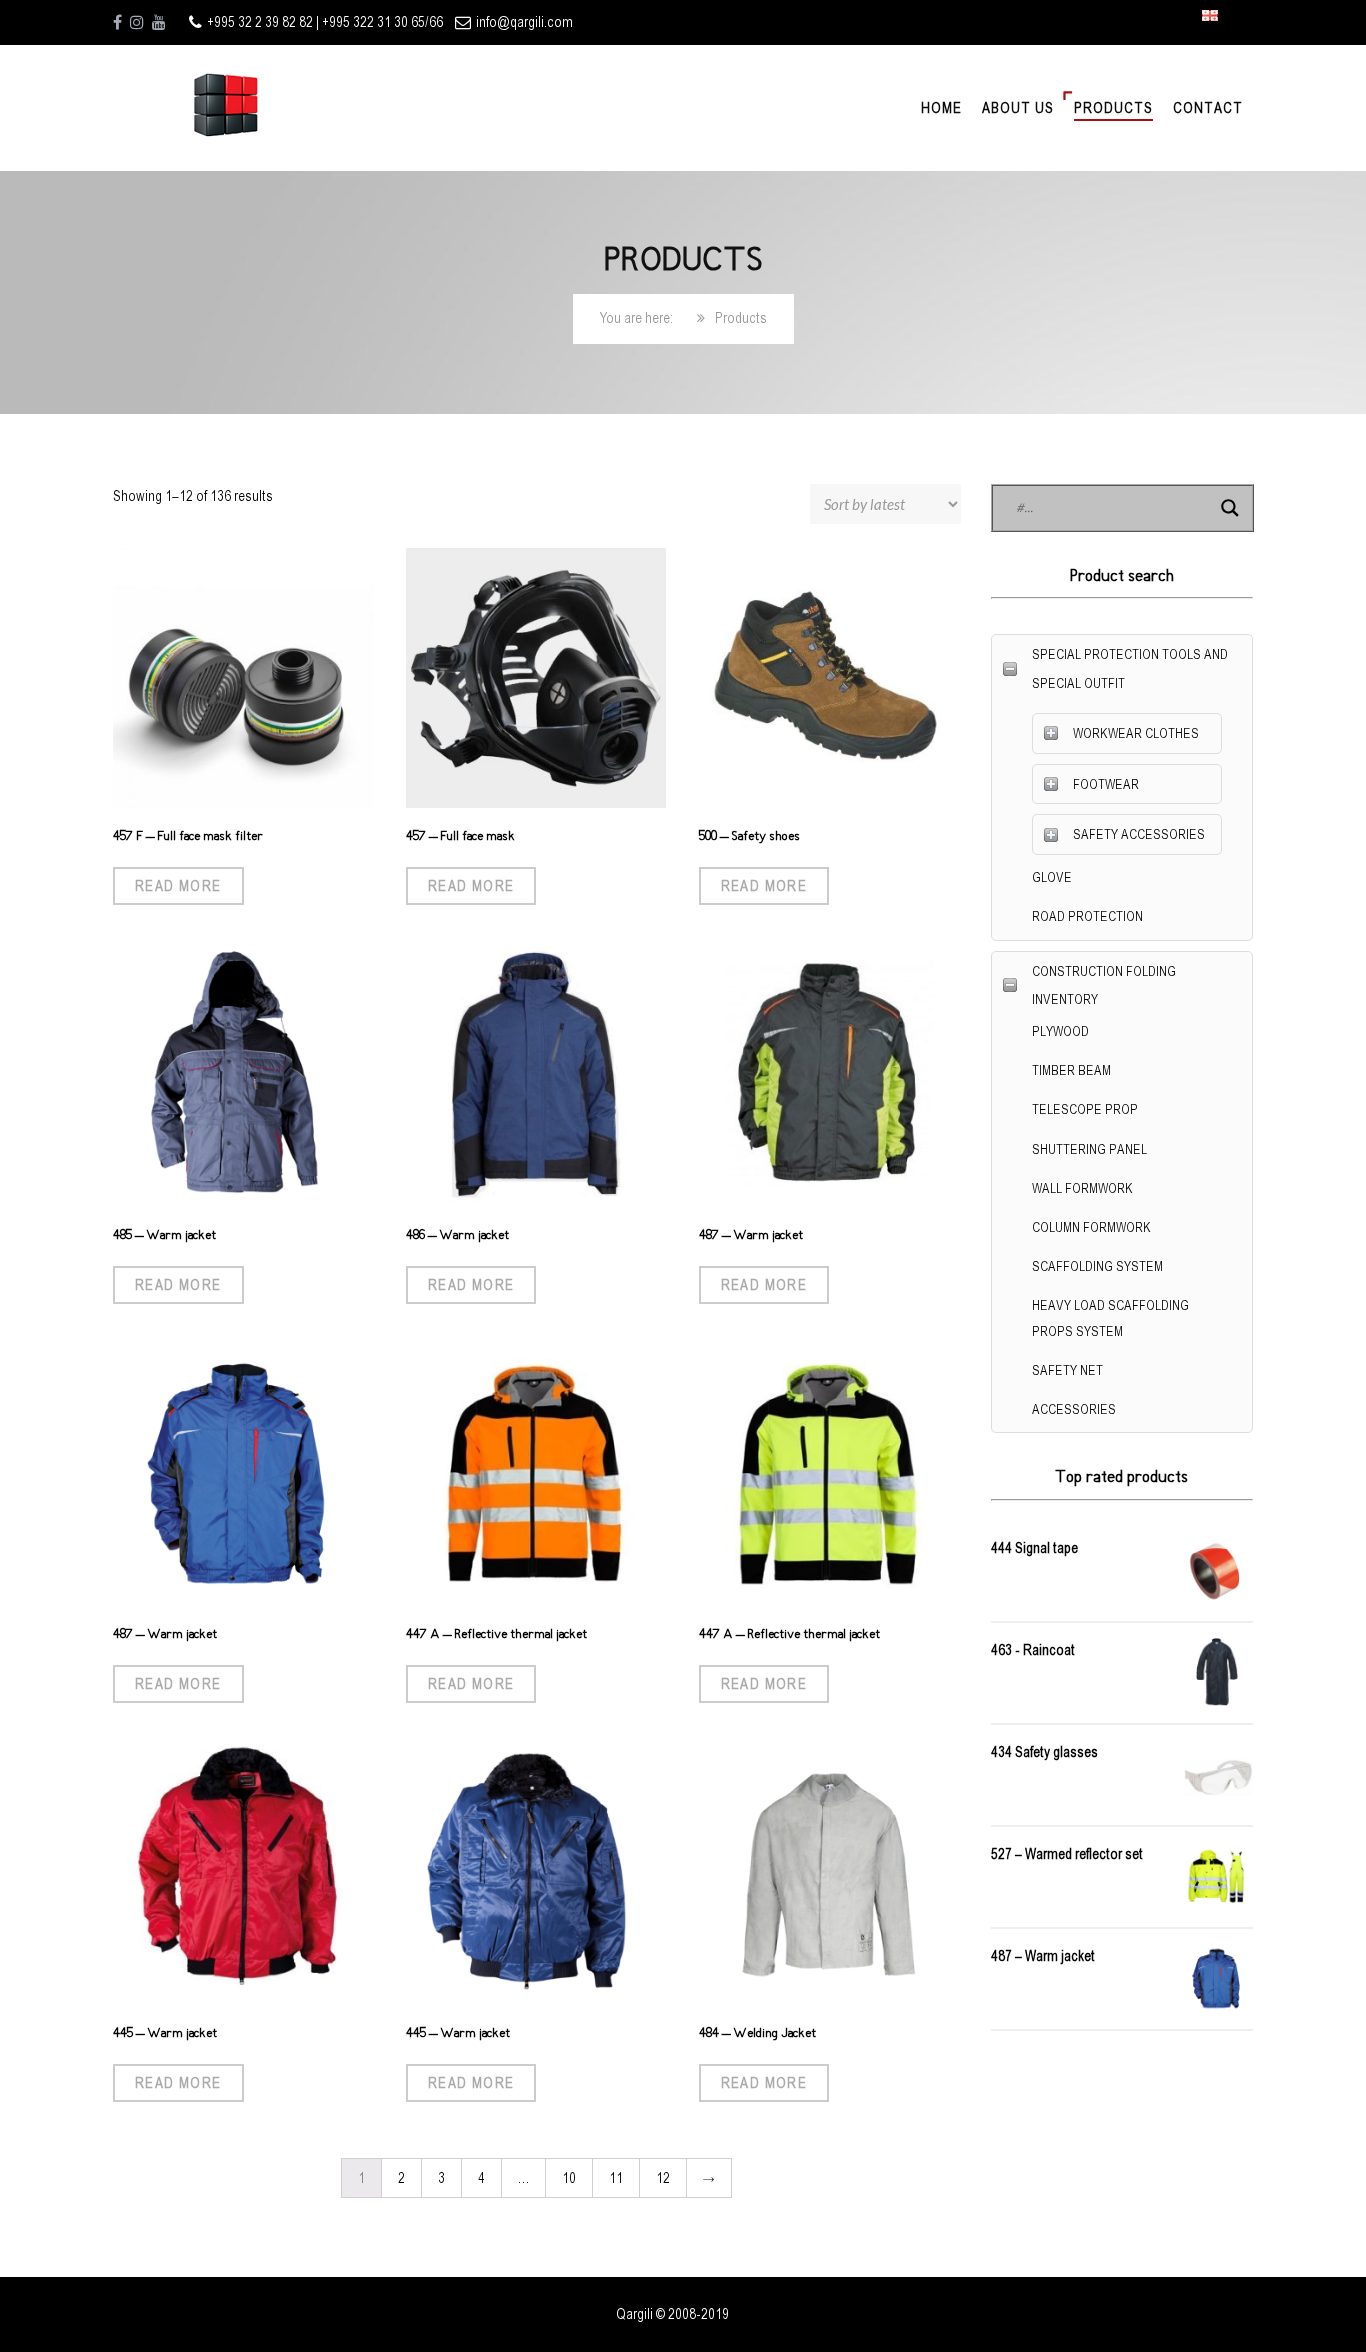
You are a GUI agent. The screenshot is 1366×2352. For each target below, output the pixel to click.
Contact (1208, 108)
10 (569, 2178)
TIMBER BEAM (1071, 1070)
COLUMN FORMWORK (1091, 1227)
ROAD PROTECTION (1087, 916)
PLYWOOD (1060, 1031)
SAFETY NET (1067, 1370)
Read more (178, 886)
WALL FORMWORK (1082, 1188)
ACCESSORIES (1074, 1409)
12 (663, 2178)
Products (1113, 108)
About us (1018, 108)
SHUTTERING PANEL (1089, 1149)
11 (616, 2178)
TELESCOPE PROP (1085, 1109)
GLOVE (1052, 877)
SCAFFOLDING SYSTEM (1097, 1266)
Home (941, 108)
